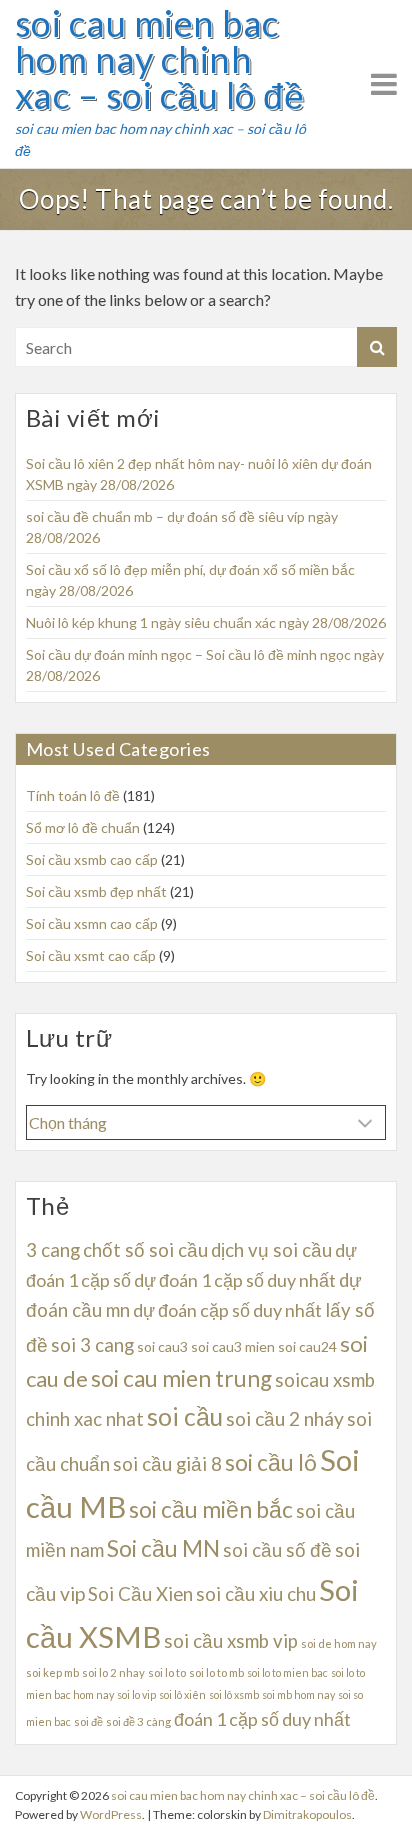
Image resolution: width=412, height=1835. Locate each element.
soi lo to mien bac (287, 1672)
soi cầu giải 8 (167, 1464)
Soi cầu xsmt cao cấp (91, 955)
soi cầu (185, 1416)
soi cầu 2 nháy (285, 1418)
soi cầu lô (271, 1462)
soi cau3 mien (233, 1346)
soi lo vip (136, 1694)
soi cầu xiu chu (256, 1594)
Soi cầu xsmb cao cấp (92, 859)
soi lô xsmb (234, 1694)
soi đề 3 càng (138, 1721)
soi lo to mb (216, 1672)
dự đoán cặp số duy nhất (227, 1310)
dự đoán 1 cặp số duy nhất (235, 1280)
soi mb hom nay (298, 1694)
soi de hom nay (339, 1643)
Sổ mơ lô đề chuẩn (83, 827)
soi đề (88, 1721)
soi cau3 (162, 1346)
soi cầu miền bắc (211, 1509)
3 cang (53, 1250)
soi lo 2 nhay (113, 1672)
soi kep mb (52, 1672)
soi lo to (167, 1672)
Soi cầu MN (163, 1548)
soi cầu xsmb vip (231, 1641)
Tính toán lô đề (73, 795)
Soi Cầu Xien (140, 1594)
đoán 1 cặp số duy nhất (262, 1719)
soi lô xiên (182, 1694)
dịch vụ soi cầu (271, 1250)
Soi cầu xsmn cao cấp (92, 923)
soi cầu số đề (277, 1550)
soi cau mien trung (181, 1378)
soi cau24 (307, 1346)
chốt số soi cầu (145, 1250)
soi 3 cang (92, 1345)
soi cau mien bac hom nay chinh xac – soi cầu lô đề (159, 59)
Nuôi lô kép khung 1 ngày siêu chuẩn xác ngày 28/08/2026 (206, 622)
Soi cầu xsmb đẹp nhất (96, 891)
